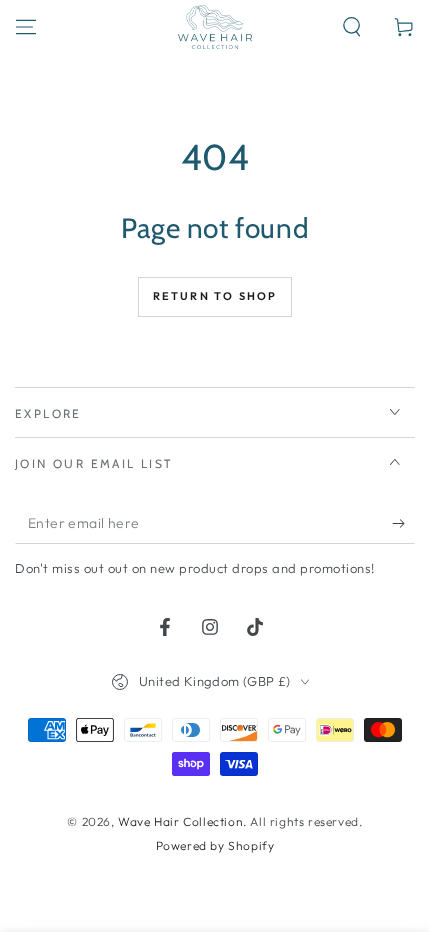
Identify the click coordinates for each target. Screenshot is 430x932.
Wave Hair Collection (180, 821)
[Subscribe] (403, 524)
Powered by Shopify (215, 845)
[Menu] (26, 27)
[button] (352, 27)
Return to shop (215, 296)
